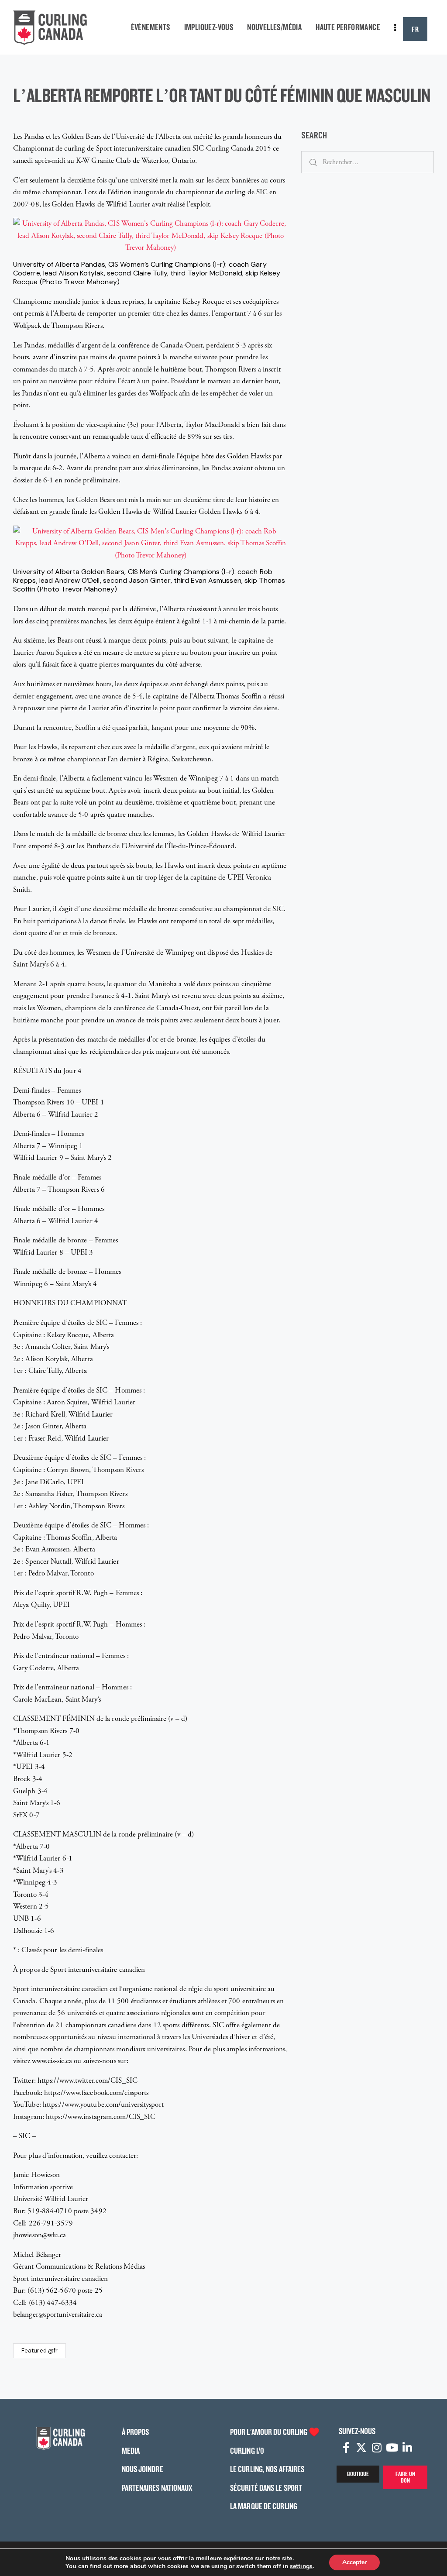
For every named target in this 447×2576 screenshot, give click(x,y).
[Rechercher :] (368, 162)
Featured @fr (40, 2351)
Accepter (354, 2562)
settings (301, 2566)
